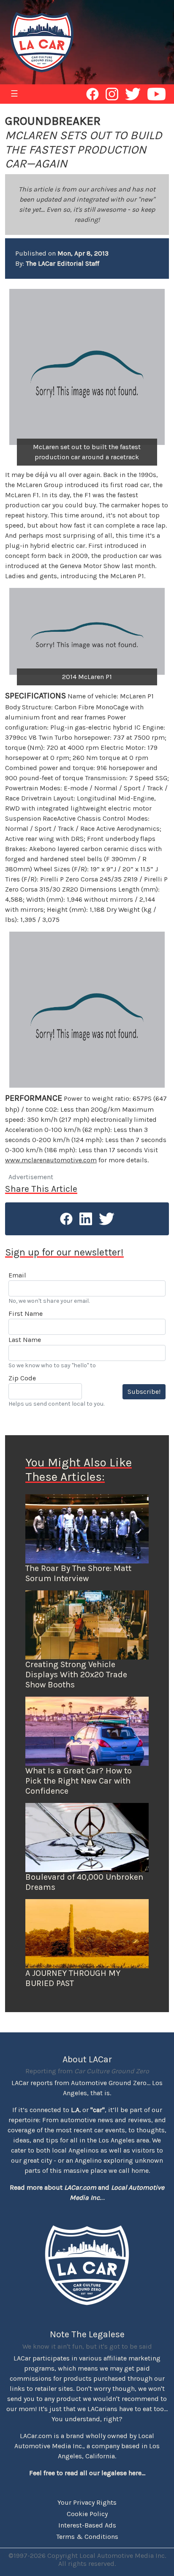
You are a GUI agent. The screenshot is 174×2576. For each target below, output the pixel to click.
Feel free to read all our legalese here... (87, 2473)
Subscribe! (144, 1392)
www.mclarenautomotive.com (51, 1160)
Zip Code (22, 1378)
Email (17, 1275)
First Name (26, 1314)
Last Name (25, 1340)
